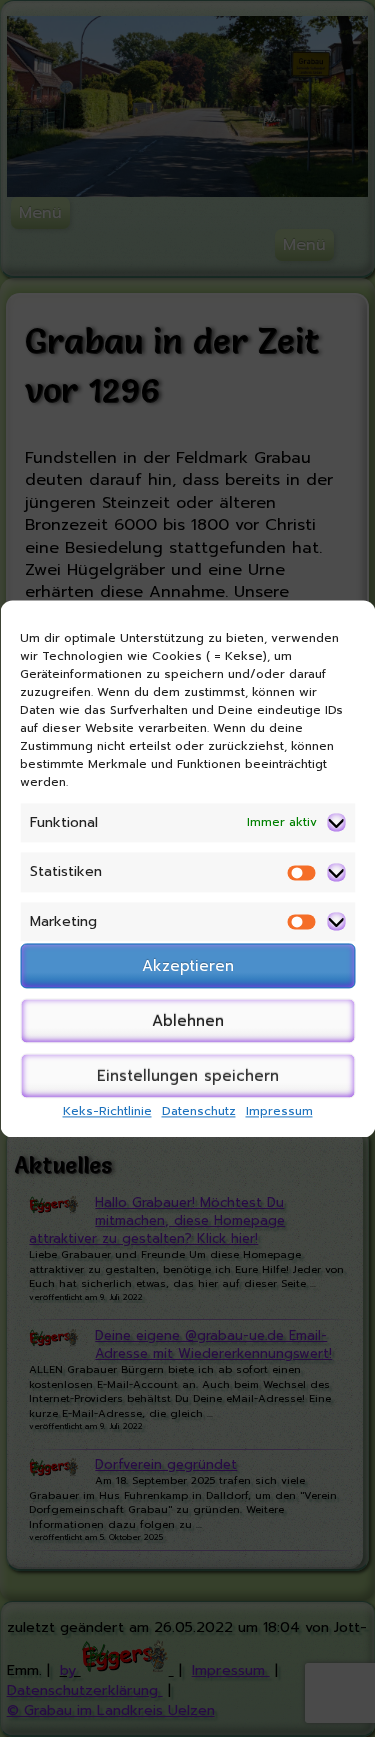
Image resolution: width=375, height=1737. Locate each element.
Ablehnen (188, 1021)
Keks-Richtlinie (107, 1112)
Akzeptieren (188, 966)
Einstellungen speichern (188, 1076)
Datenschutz (199, 1112)
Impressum (279, 1112)
